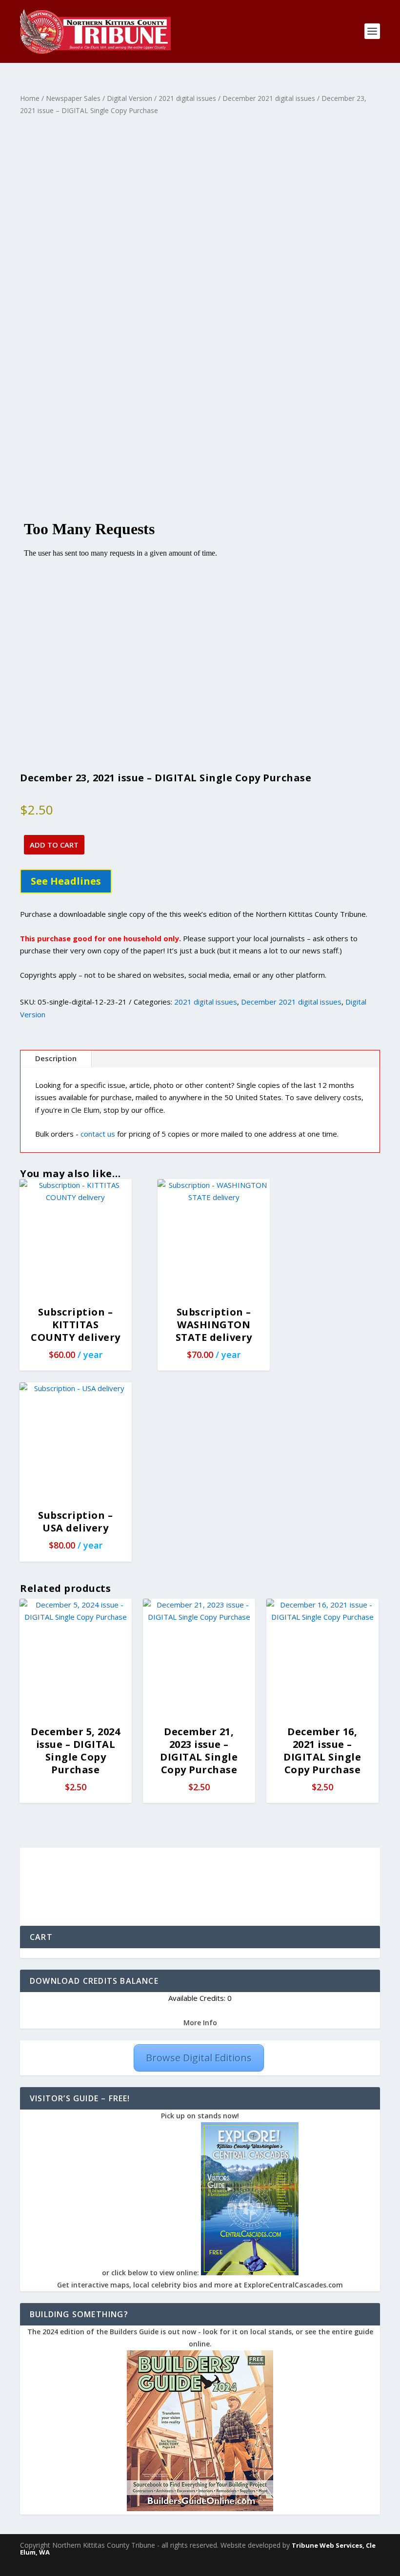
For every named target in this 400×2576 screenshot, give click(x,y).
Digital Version (130, 98)
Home (30, 98)
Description (56, 1058)
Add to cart (54, 845)
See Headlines (66, 881)
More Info (200, 2023)
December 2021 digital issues (269, 98)
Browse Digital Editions (199, 2058)
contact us (98, 1134)
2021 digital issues (187, 98)
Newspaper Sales (73, 98)
